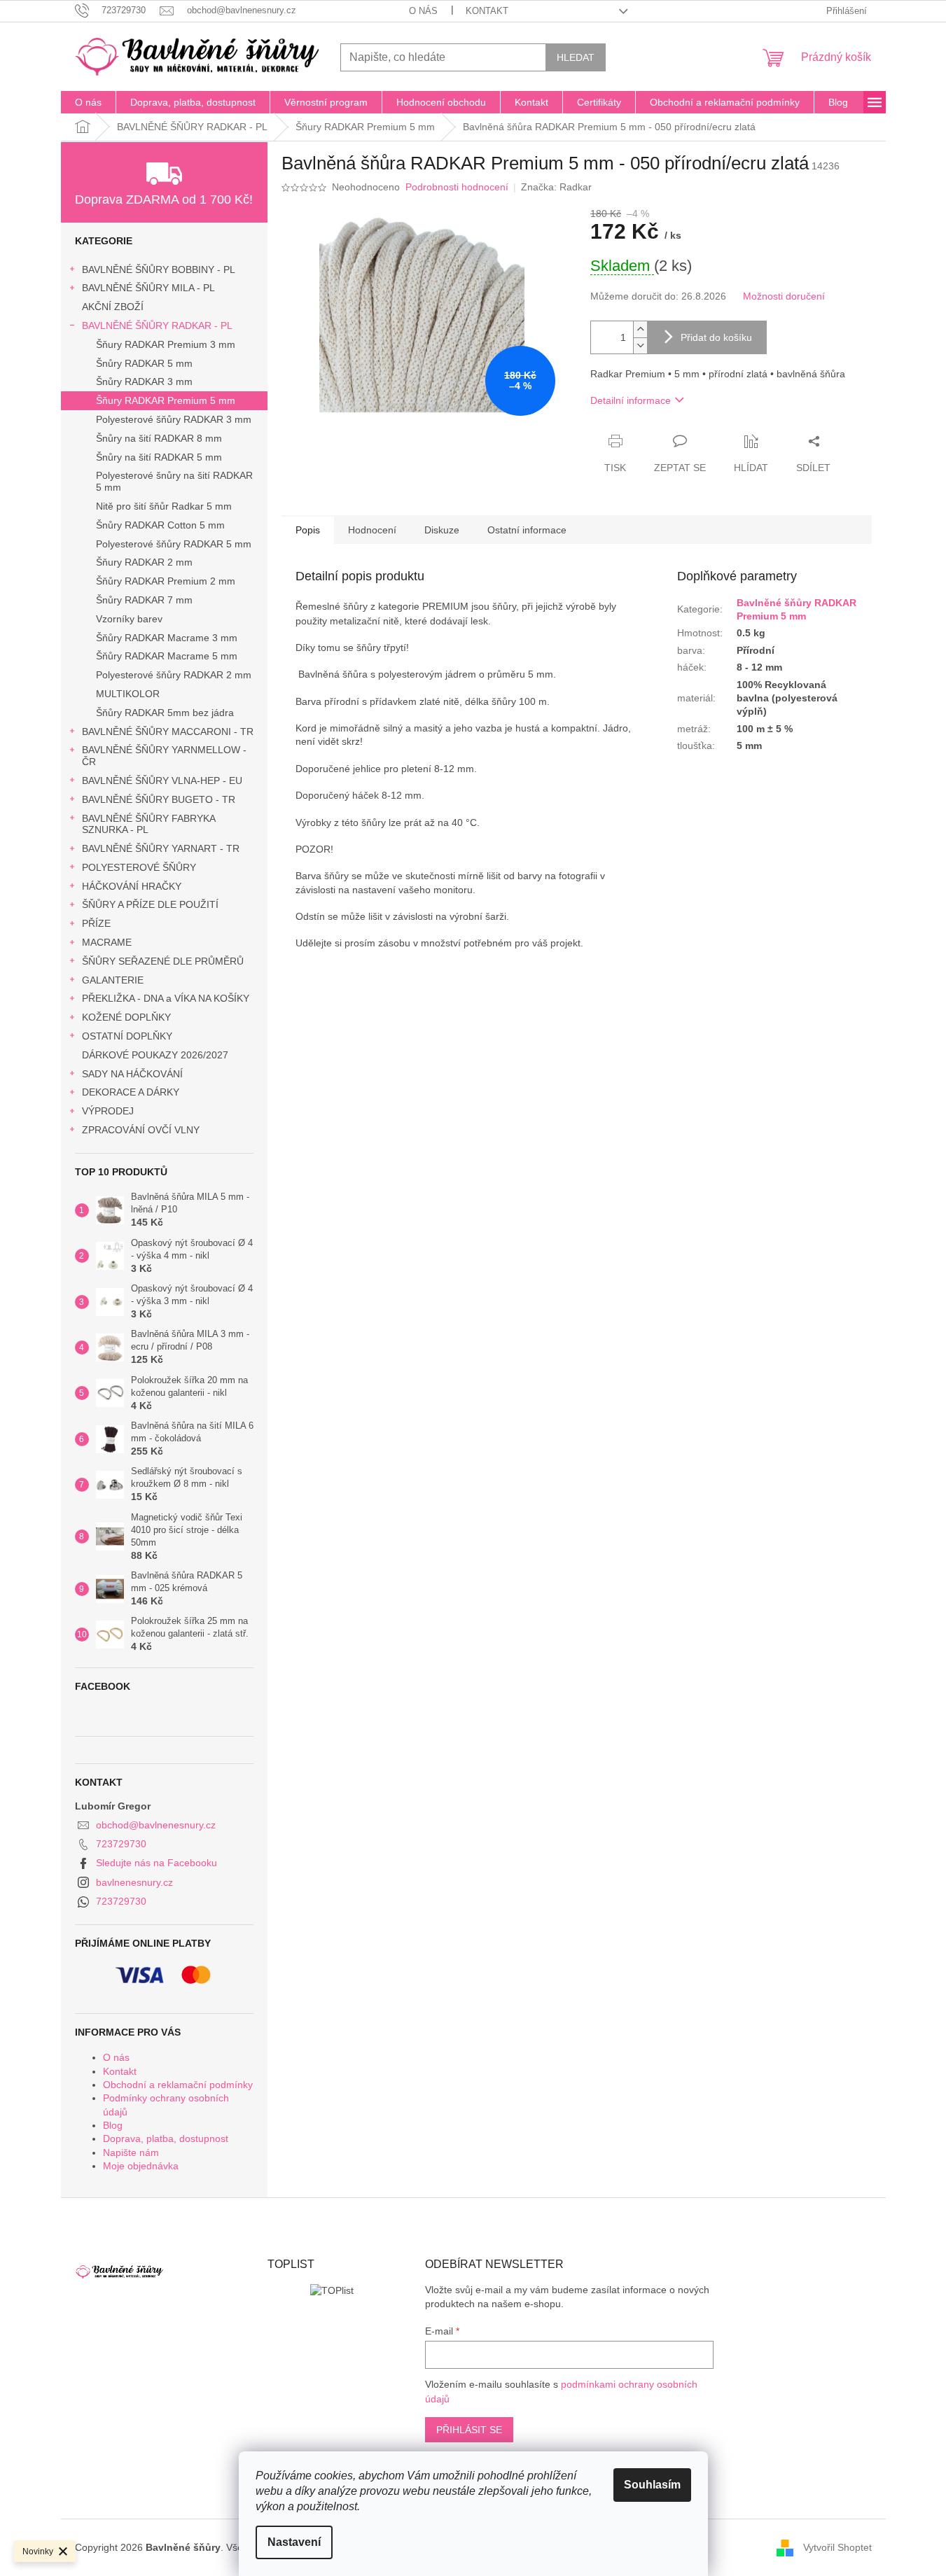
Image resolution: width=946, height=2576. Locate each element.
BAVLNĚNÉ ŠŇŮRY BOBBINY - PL (159, 269)
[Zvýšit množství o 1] (640, 329)
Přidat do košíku (716, 337)
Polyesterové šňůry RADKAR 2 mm (174, 675)
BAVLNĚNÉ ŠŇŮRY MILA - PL (148, 288)
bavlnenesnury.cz (134, 1882)
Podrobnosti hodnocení (457, 187)
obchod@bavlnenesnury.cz (156, 1825)
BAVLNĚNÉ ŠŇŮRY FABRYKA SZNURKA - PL (148, 824)
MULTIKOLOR (128, 694)
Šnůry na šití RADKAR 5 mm (159, 457)
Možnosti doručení (784, 296)
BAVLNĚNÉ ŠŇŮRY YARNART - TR (161, 848)
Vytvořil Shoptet (837, 2547)
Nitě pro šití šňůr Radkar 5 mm (164, 506)
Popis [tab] (308, 530)
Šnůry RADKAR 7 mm (144, 600)
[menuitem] (88, 102)
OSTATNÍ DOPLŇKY (127, 1036)
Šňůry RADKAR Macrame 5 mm (167, 656)
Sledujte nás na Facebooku (156, 1863)
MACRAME (107, 942)
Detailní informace (631, 400)
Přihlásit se (469, 2430)
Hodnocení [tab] (372, 530)
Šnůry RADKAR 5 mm (144, 363)
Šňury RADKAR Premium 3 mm (166, 344)
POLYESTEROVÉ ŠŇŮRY (139, 867)
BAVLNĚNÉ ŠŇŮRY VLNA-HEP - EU (162, 780)
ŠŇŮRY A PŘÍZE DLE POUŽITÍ (150, 904)
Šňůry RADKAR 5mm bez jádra (165, 713)
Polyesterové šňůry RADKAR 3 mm (174, 419)
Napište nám (131, 2152)
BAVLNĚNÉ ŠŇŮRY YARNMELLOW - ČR (164, 756)
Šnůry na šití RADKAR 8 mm (159, 438)
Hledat (576, 57)
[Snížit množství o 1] (640, 345)
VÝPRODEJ (108, 1111)
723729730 (121, 1844)
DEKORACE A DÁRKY (131, 1092)
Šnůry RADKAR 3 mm (144, 381)
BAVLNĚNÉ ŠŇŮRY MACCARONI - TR (168, 731)
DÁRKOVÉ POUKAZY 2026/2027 (155, 1055)
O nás (423, 11)
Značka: (556, 187)
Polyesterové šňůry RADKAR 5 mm (174, 544)
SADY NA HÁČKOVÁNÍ (132, 1074)
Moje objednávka (141, 2166)
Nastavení (294, 2542)
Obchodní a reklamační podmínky (178, 2085)
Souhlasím (652, 2485)
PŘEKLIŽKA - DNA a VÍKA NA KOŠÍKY (166, 998)
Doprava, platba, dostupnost (166, 2138)
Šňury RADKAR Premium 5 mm (166, 400)
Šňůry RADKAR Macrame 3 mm (167, 638)
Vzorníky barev (129, 619)
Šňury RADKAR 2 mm (144, 562)
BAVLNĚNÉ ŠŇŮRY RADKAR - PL (157, 325)
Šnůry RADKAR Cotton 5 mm (160, 525)
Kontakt (487, 11)
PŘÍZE (96, 923)
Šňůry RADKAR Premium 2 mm (166, 581)
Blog (113, 2125)
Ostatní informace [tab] (527, 530)
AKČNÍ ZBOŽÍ (113, 307)
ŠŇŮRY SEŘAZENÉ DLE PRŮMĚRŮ (163, 961)
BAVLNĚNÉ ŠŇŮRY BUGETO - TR (159, 799)
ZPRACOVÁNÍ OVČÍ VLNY (141, 1130)
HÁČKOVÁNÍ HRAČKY (132, 886)
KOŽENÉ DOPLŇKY (126, 1017)
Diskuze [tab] (442, 530)
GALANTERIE (113, 980)
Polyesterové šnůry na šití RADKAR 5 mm (174, 481)
